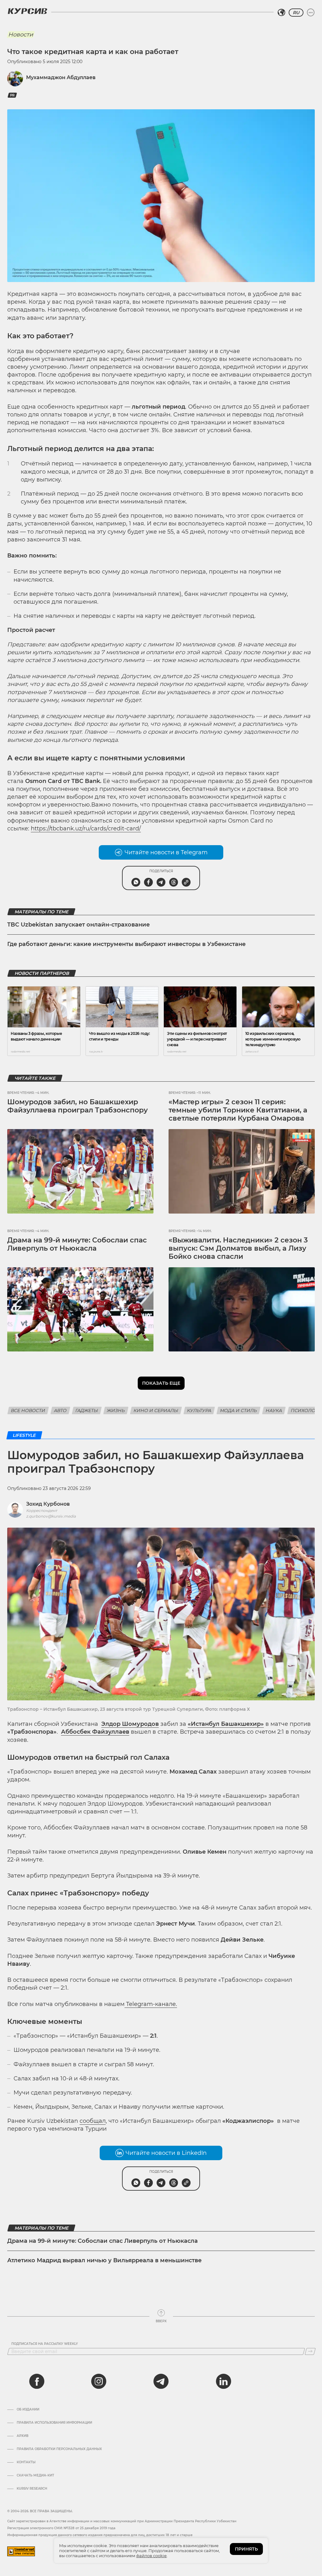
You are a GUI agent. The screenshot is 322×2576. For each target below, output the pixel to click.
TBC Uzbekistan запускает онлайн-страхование (78, 925)
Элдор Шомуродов (130, 1724)
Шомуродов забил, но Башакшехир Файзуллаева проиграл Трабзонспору (78, 1106)
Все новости (28, 1410)
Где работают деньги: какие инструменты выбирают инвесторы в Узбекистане (126, 944)
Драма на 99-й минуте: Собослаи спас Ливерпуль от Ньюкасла (77, 1244)
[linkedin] (223, 2381)
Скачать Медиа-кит (35, 2475)
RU (296, 13)
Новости (21, 35)
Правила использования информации (54, 2423)
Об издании (28, 2410)
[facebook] (37, 2381)
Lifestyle (24, 1435)
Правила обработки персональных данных (59, 2449)
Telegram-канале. (151, 2004)
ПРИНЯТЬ (246, 2549)
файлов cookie (151, 2556)
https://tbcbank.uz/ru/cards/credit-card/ (86, 829)
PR (12, 95)
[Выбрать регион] (281, 13)
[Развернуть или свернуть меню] (311, 13)
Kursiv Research (32, 2489)
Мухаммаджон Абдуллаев (61, 77)
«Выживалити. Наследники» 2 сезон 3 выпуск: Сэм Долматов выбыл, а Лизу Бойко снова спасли (238, 1248)
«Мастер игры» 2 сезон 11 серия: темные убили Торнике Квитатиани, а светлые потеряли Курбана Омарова (238, 1110)
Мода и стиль (239, 1410)
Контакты (26, 2462)
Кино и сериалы (156, 1410)
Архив (22, 2436)
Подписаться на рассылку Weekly (45, 2344)
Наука (274, 1410)
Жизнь (116, 1410)
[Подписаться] (310, 2351)
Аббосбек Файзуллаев (95, 1732)
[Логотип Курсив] (27, 11)
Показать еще (161, 1383)
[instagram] (99, 2381)
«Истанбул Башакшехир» (226, 1724)
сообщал (93, 2121)
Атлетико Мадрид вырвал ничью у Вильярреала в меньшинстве (104, 2260)
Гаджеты (87, 1410)
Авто (60, 1410)
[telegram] (161, 2381)
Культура (199, 1410)
